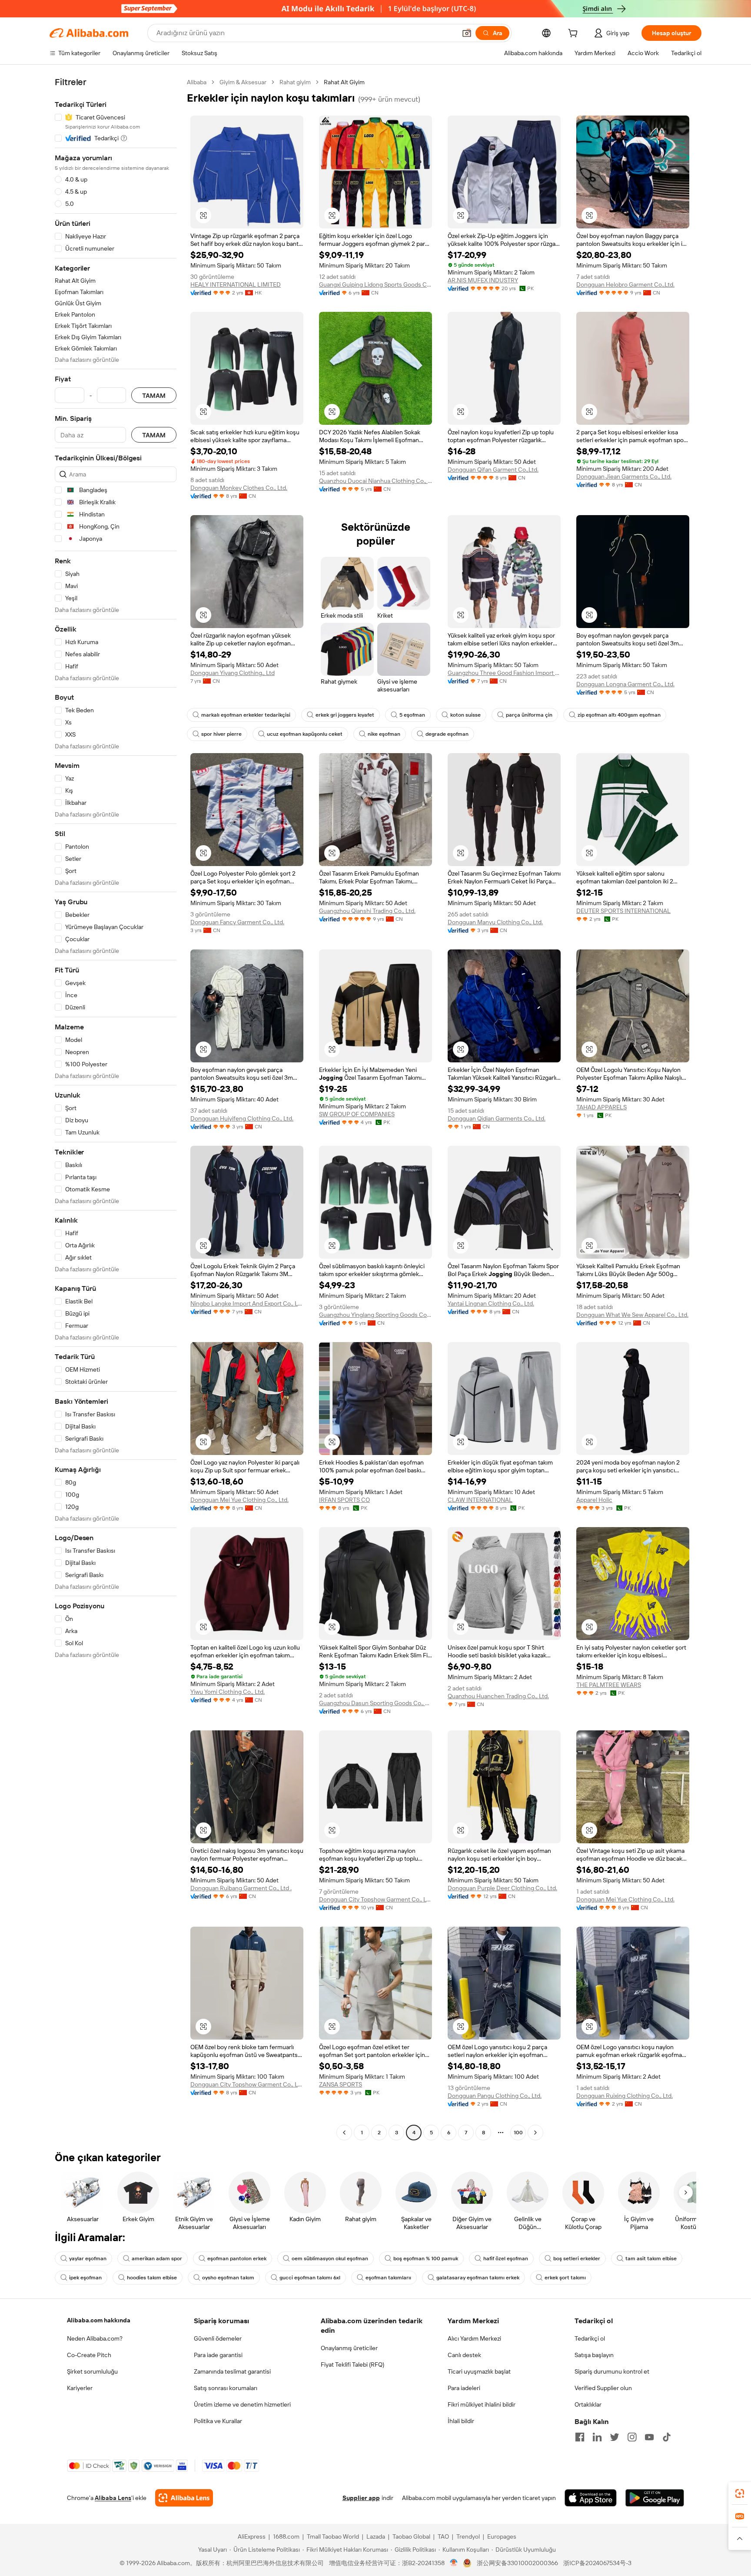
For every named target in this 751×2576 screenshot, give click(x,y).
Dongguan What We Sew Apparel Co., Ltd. (632, 1315)
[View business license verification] (454, 2563)
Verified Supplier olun (603, 2388)
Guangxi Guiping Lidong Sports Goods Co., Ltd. (375, 284)
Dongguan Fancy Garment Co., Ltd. (237, 922)
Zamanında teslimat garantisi (232, 2371)
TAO (443, 2536)
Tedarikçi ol (590, 2338)
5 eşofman (412, 715)
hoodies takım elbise (152, 2278)
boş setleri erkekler (577, 2259)
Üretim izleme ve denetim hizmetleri (242, 2404)
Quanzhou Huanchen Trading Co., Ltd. (498, 1696)
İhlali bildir (461, 2421)
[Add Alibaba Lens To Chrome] (184, 2498)
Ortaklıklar (588, 2404)
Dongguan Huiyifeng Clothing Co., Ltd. (242, 1118)
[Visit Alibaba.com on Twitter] (615, 2437)
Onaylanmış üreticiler (349, 2348)
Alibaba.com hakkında (99, 2320)
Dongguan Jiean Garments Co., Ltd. (624, 476)
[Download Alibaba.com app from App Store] (591, 2498)
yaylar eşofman (88, 2259)
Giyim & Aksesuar (243, 82)
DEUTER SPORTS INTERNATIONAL (623, 911)
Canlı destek (464, 2355)
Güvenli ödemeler (218, 2338)
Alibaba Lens (113, 2498)
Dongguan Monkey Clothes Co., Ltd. (239, 488)
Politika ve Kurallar (218, 2421)
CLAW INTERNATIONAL (480, 1500)
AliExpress (252, 2536)
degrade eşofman (447, 734)
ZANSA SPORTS (341, 2084)
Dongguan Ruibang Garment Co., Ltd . (241, 1888)
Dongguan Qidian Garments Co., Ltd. (497, 1118)
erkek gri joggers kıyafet (345, 715)
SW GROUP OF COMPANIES (357, 1114)
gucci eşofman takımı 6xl (310, 2278)
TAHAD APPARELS (601, 1107)
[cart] (575, 34)
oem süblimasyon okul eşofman (330, 2259)
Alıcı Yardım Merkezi (474, 2338)
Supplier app (361, 2498)
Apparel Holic (594, 1500)
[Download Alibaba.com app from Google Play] (655, 2498)
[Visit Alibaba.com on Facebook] (580, 2437)
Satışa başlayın (594, 2355)
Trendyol (468, 2536)
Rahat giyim (295, 82)
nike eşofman (384, 734)
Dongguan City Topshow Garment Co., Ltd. (375, 1899)
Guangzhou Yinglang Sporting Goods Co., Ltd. (375, 1315)
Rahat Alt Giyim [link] (344, 82)
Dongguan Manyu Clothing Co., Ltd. (495, 922)
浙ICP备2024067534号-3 (597, 2563)
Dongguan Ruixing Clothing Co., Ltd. (625, 2096)
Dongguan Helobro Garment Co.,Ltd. (625, 284)
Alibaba (197, 82)
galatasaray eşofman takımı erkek (478, 2278)
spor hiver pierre (221, 734)
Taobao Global (411, 2536)
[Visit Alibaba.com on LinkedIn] (597, 2437)
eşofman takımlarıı (388, 2278)
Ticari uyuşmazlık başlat (479, 2371)
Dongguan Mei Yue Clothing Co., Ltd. (239, 1500)
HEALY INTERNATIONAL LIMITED (236, 284)
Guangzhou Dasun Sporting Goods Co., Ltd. (375, 1703)
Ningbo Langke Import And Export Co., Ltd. (247, 1303)
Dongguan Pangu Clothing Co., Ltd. (495, 2096)
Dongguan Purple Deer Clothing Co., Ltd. (502, 1888)
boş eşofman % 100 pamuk (426, 2259)
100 (518, 2133)
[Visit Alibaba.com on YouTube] (649, 2437)
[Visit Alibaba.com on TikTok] (667, 2437)
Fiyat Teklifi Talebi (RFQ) (352, 2364)
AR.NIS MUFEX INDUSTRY (483, 280)
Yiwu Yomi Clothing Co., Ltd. (228, 1692)
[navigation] (116, 1108)
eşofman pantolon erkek (237, 2259)
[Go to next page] (535, 2133)
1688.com (286, 2536)
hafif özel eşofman (506, 2259)
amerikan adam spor (157, 2259)
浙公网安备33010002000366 (517, 2563)
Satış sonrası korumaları (226, 2388)
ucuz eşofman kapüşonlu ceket (305, 734)
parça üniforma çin (529, 715)
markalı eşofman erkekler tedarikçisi (246, 715)
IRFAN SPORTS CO (344, 1500)
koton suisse (465, 715)
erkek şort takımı (565, 2278)
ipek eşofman (85, 2278)
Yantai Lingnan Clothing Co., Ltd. (491, 1303)
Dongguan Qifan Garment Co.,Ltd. (493, 470)
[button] (467, 33)
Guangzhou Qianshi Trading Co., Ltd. (367, 911)
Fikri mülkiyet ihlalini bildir (482, 2404)
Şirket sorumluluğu (92, 2371)
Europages (502, 2536)
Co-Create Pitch (89, 2355)
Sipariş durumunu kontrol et (612, 2371)
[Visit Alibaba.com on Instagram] (632, 2437)
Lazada (376, 2536)
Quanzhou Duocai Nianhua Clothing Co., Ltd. (375, 481)
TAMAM (154, 395)
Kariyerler (80, 2388)
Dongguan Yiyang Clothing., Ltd (233, 673)
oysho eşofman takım (228, 2278)
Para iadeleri (464, 2388)
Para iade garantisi (218, 2355)
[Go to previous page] (344, 2133)
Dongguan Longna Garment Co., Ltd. (625, 684)
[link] (740, 2493)
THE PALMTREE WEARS (609, 1685)
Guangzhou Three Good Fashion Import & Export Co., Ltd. (504, 673)
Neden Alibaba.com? (95, 2338)
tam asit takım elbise (651, 2259)
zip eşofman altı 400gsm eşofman (619, 715)
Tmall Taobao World (333, 2536)
